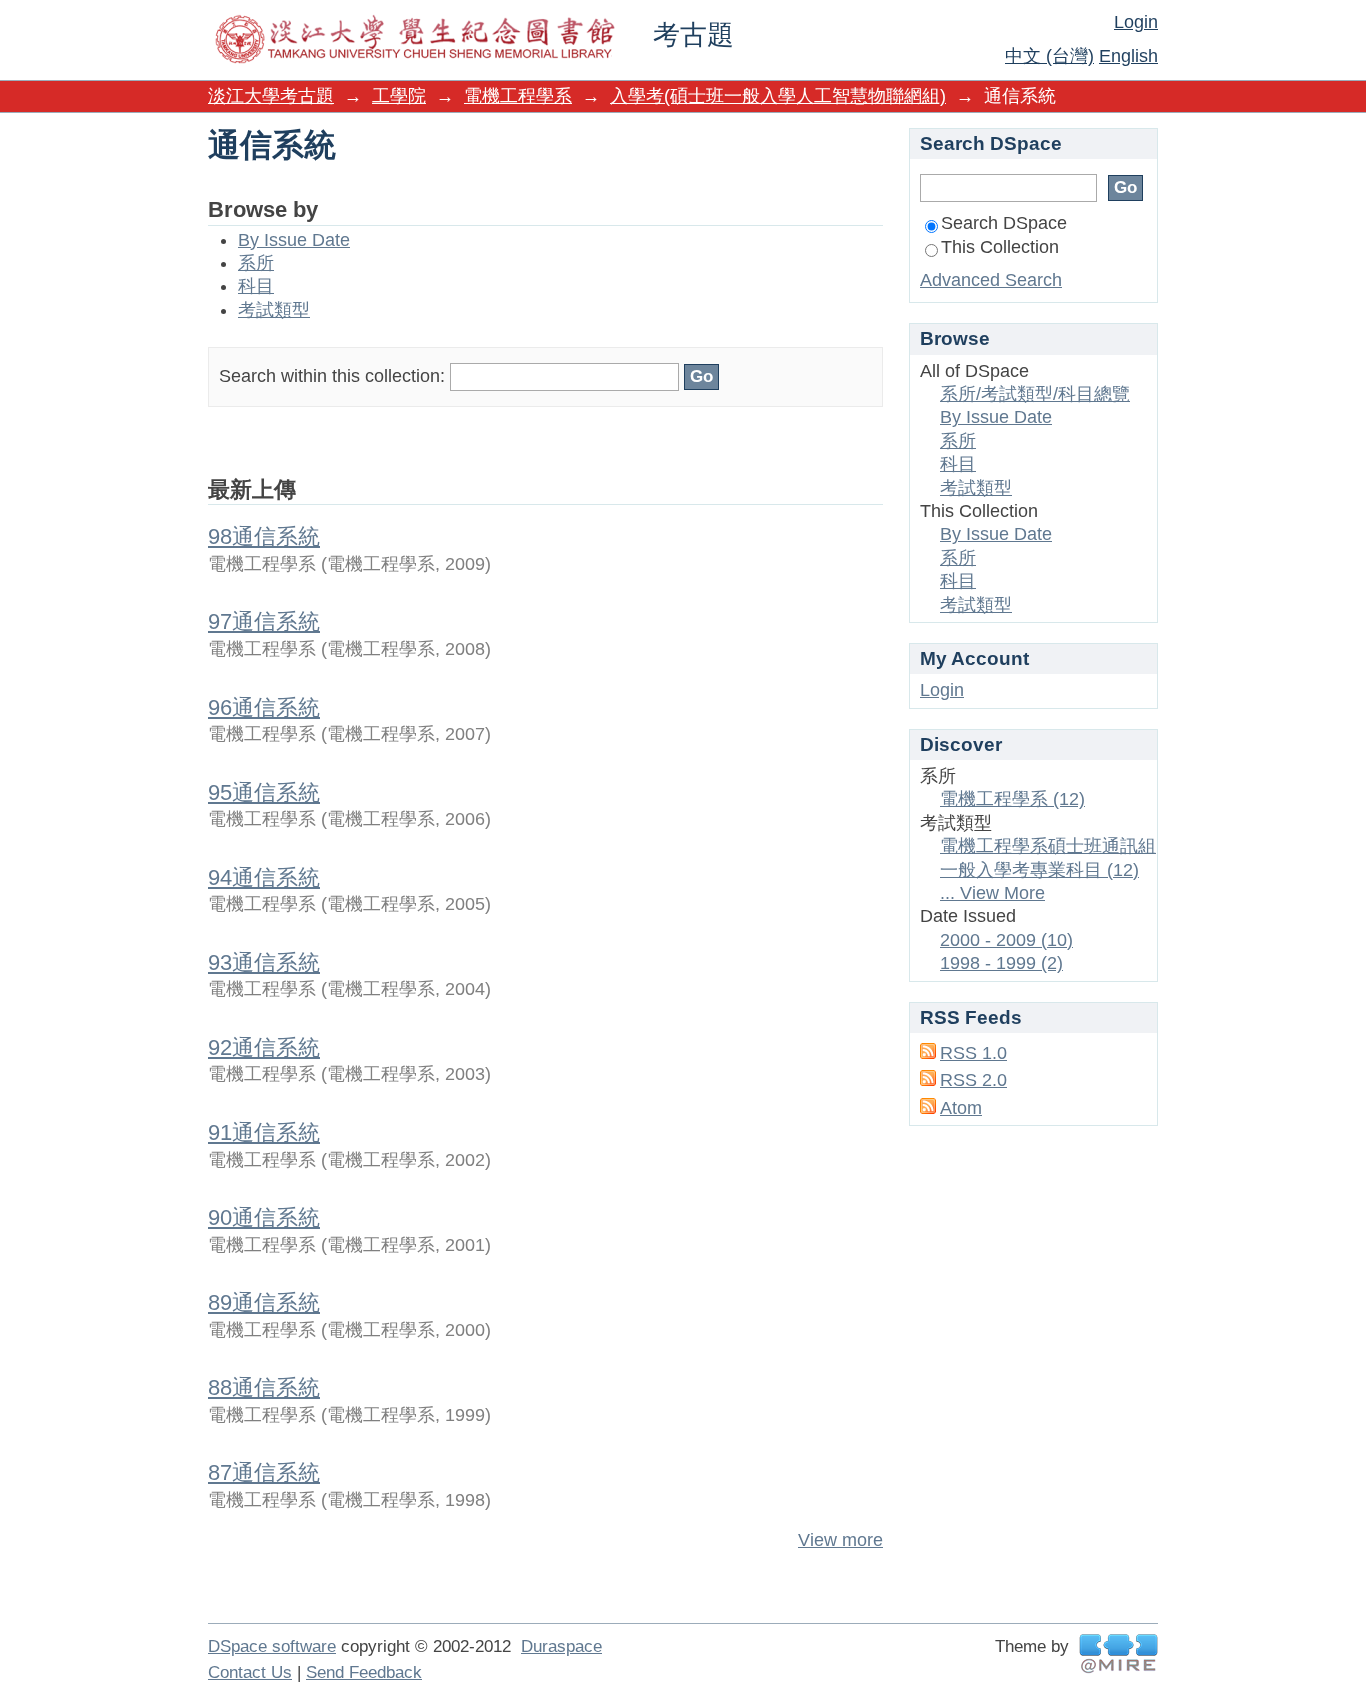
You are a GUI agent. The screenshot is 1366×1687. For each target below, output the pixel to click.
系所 (256, 263)
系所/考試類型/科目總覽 (1035, 394)
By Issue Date (294, 240)
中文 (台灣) (1049, 56)
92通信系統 (264, 1047)
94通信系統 (264, 877)
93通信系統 (264, 962)
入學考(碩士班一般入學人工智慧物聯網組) (778, 96)
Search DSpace (1004, 223)
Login (1136, 22)
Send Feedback (364, 1672)
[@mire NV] (1118, 1653)
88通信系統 (264, 1387)
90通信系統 (264, 1217)
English (1128, 56)
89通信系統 (264, 1302)
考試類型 (274, 310)
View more (840, 1540)
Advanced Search (991, 280)
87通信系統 (264, 1472)
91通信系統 (264, 1132)
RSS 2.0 (973, 1080)
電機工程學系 (518, 96)
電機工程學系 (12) (1012, 799)
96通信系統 (264, 707)
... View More (992, 893)
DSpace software (272, 1646)
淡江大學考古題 (271, 96)
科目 (256, 286)
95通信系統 (264, 792)
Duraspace (561, 1646)
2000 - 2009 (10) (1006, 940)
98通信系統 (264, 536)
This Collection (1000, 247)
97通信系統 (264, 621)
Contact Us (250, 1672)
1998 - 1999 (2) (1001, 963)
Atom (961, 1108)
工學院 (399, 96)
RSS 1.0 (973, 1053)
